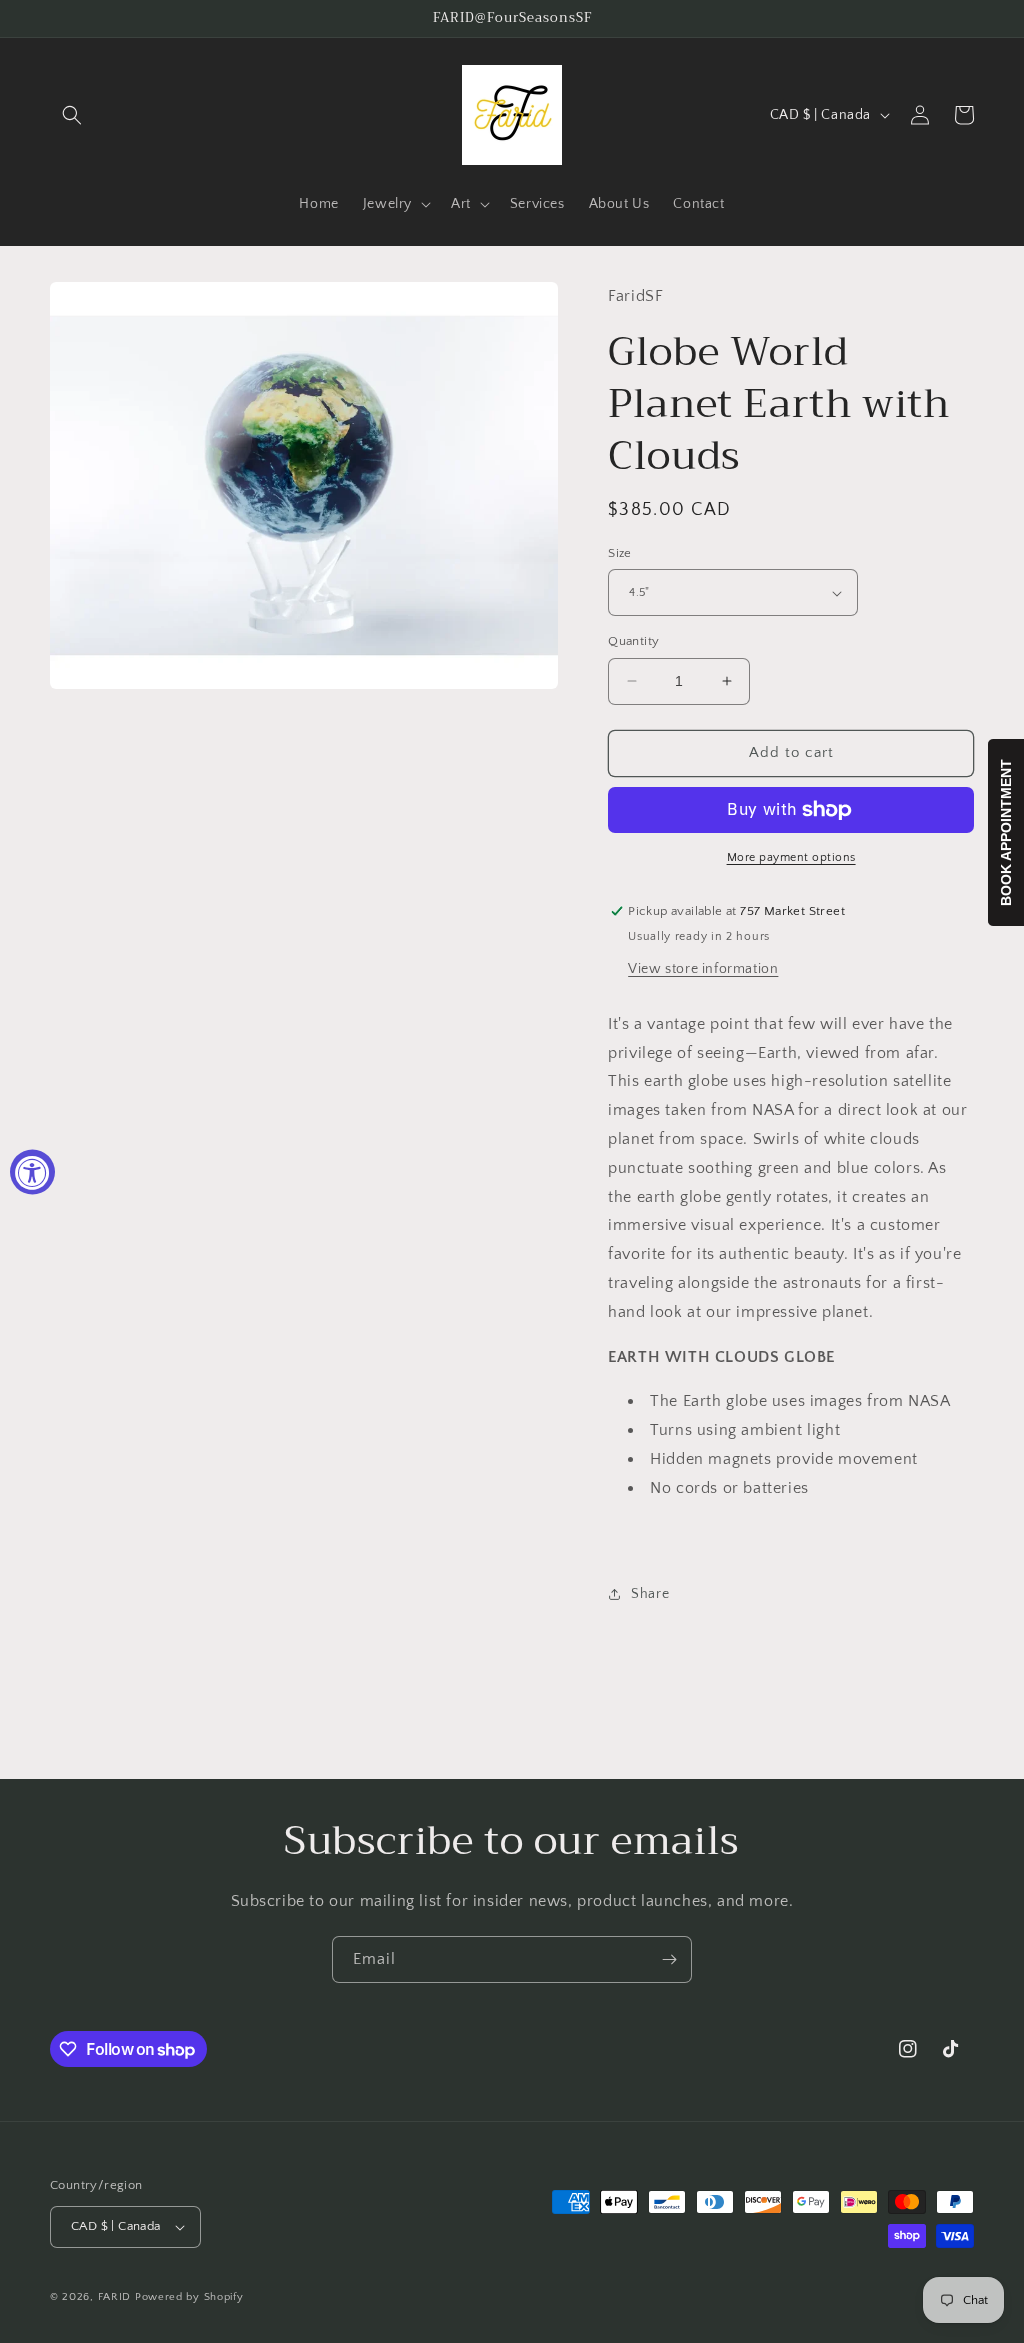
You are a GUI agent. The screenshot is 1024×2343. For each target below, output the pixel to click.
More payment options (791, 857)
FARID (115, 2297)
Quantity (633, 641)
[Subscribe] (669, 1959)
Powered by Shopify (189, 2297)
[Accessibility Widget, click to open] (32, 1171)
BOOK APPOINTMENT (1006, 832)
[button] (72, 115)
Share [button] (650, 1594)
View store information (703, 969)
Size (620, 553)
